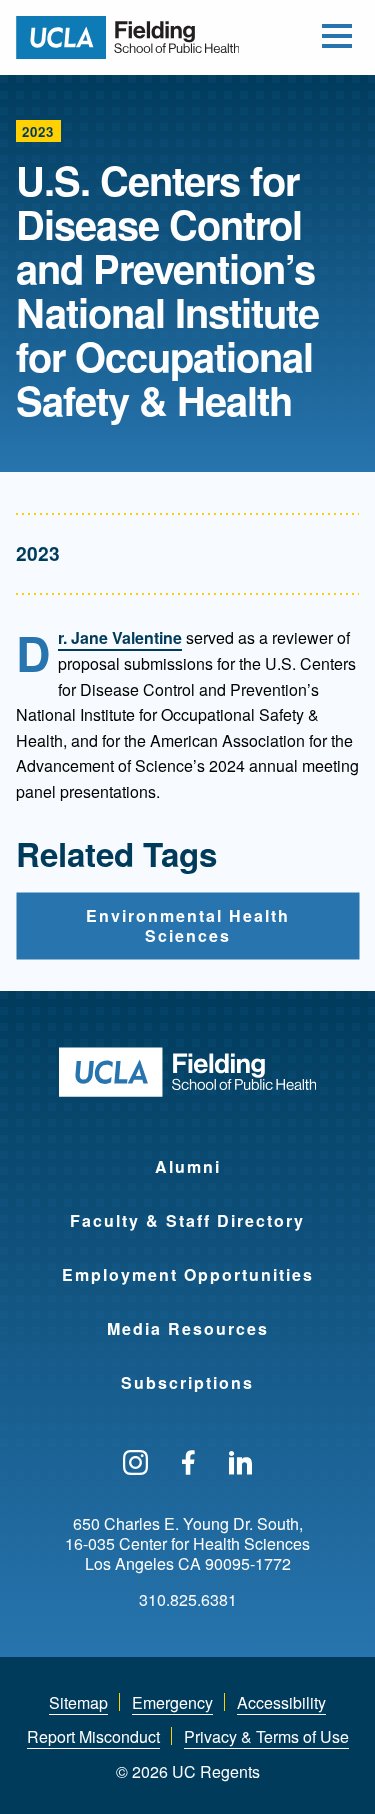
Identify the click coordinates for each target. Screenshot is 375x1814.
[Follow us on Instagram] (135, 1464)
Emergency (172, 1702)
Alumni (188, 1166)
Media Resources (188, 1328)
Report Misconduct (93, 1736)
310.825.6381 (188, 1600)
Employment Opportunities (188, 1274)
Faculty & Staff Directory (187, 1220)
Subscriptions (187, 1382)
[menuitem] (187, 1154)
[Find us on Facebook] (188, 1464)
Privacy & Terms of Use (266, 1736)
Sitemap (78, 1702)
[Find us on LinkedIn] (241, 1464)
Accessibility (281, 1702)
